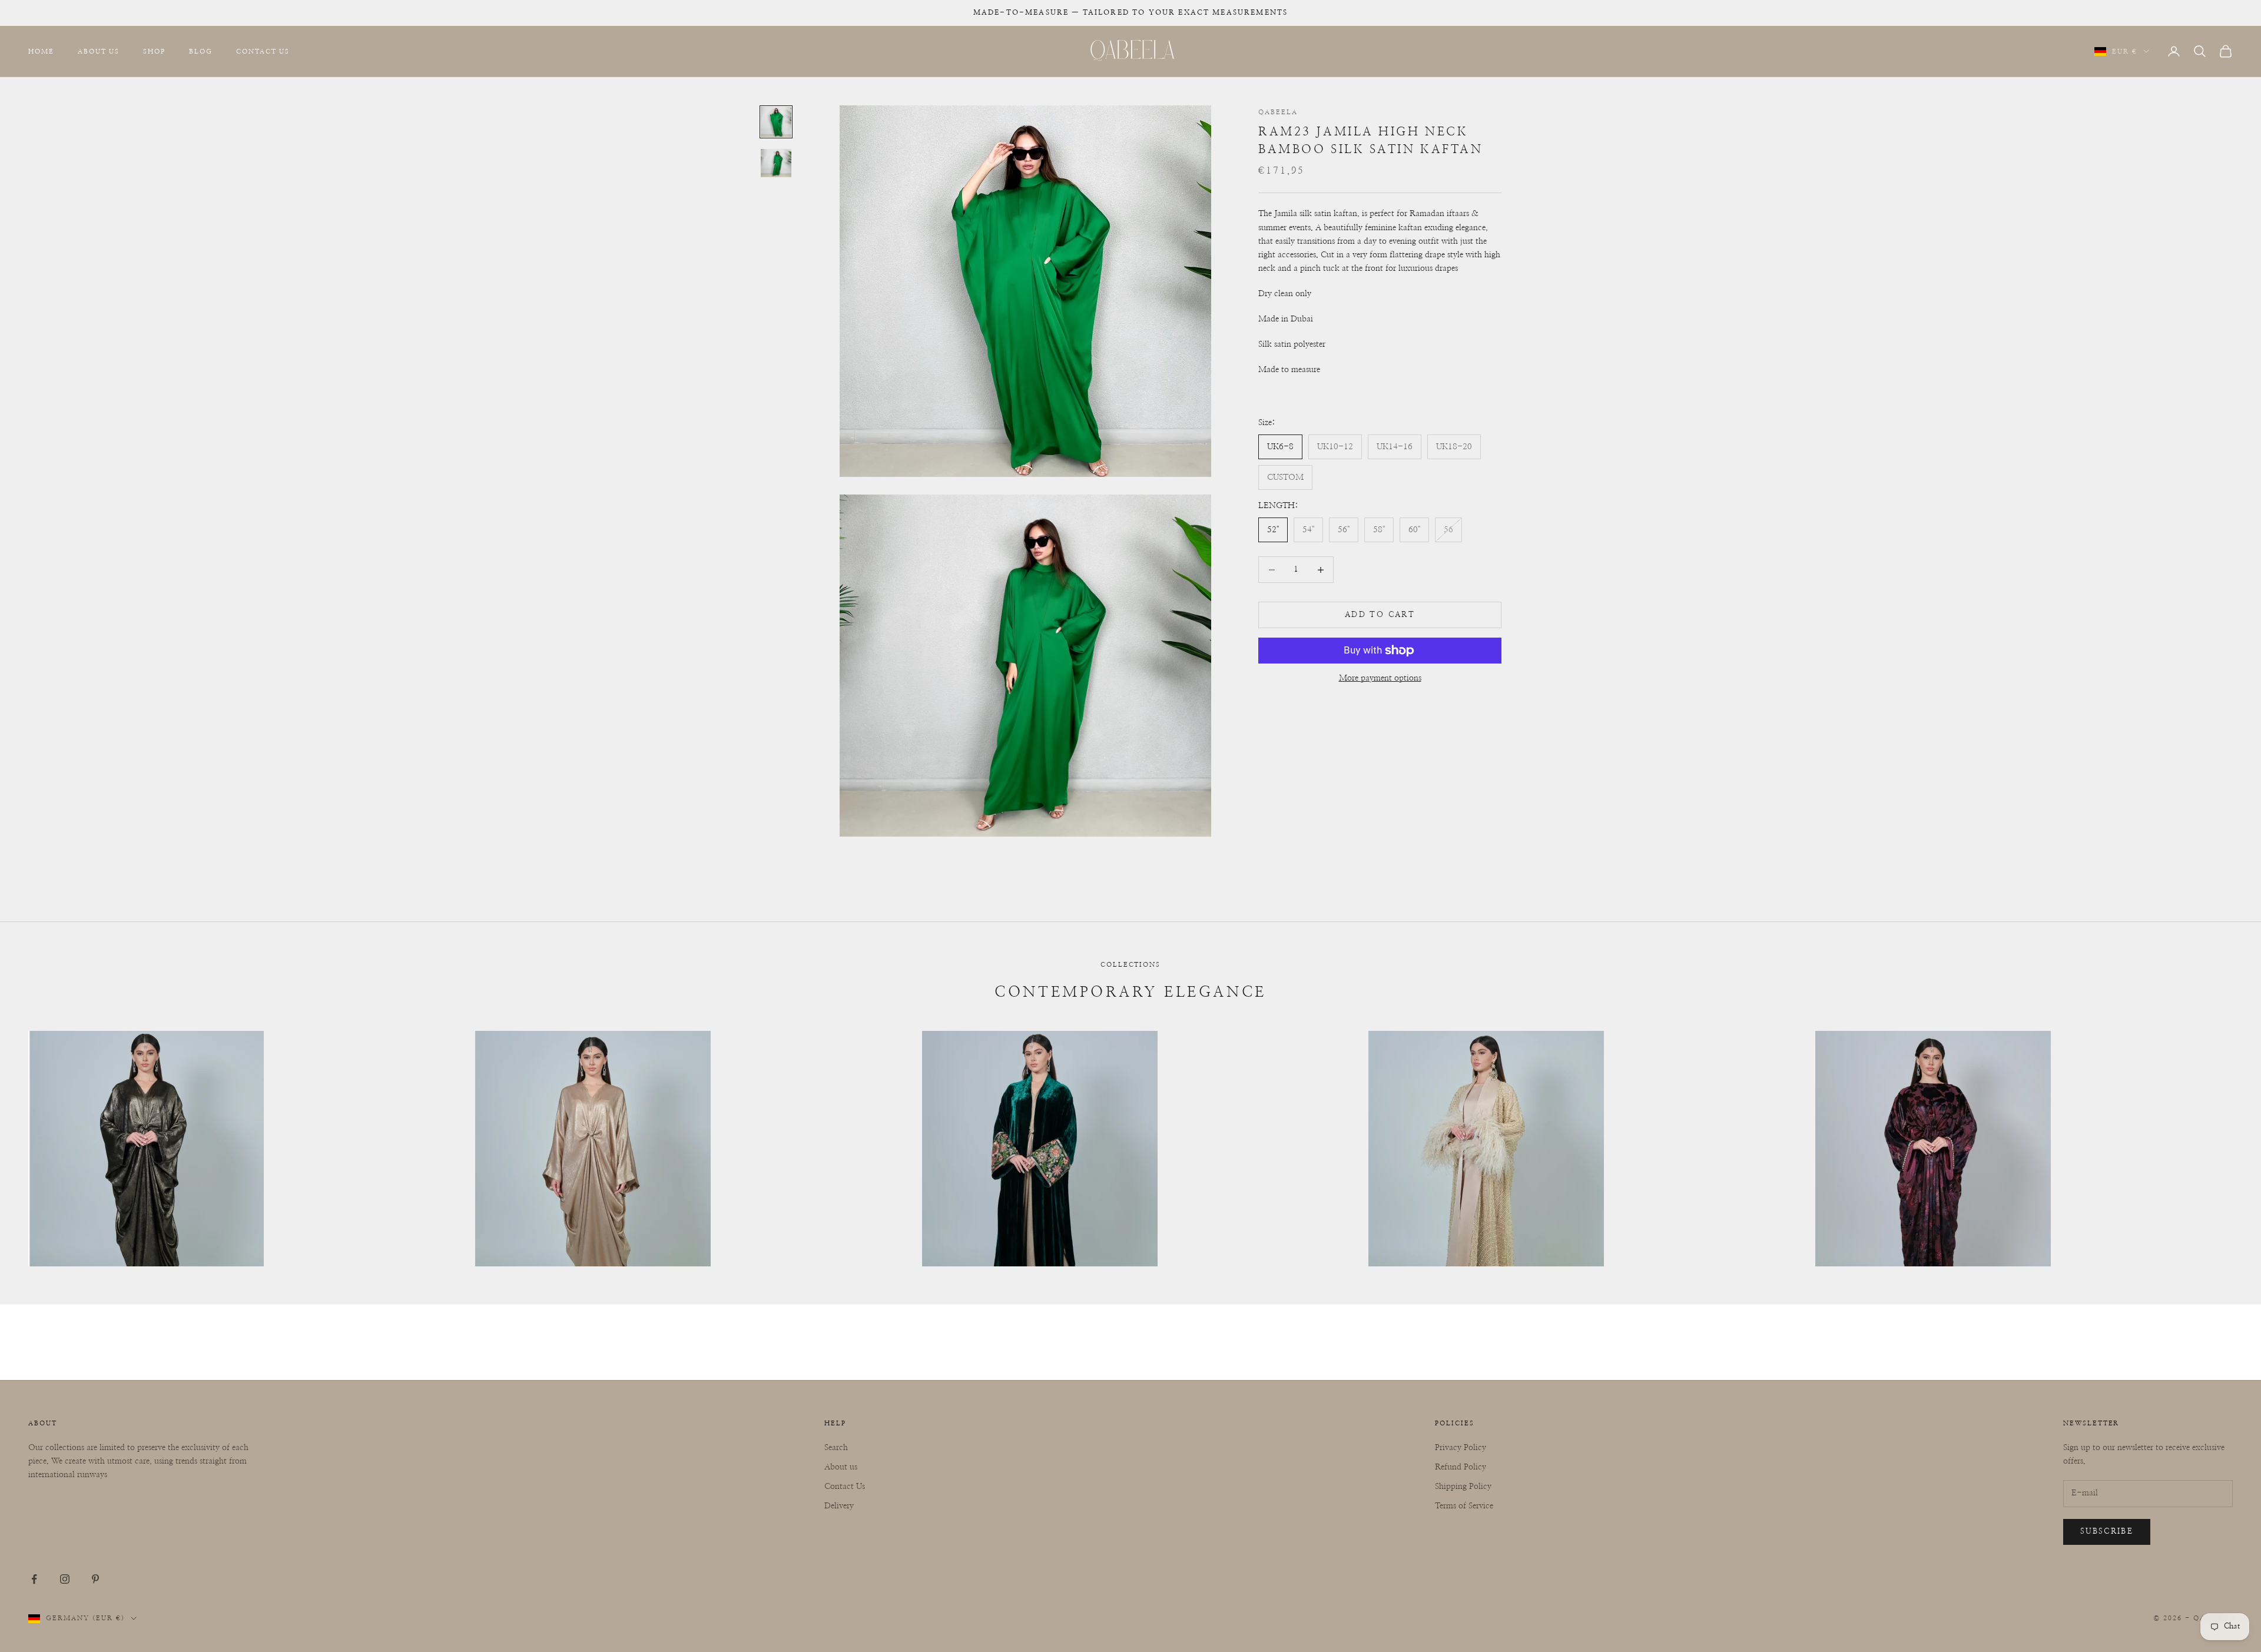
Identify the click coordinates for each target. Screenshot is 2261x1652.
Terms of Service (1464, 1506)
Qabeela (1278, 112)
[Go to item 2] (776, 163)
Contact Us (263, 51)
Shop (154, 51)
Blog (201, 51)
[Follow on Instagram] (65, 1579)
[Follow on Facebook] (34, 1579)
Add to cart (1380, 615)
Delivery (839, 1506)
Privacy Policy (1461, 1448)
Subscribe (2107, 1532)
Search (836, 1448)
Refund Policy (1461, 1467)
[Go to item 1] (776, 122)
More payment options (1380, 678)
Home (41, 51)
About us (841, 1467)
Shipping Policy (1463, 1487)
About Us (99, 51)
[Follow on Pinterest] (95, 1579)
